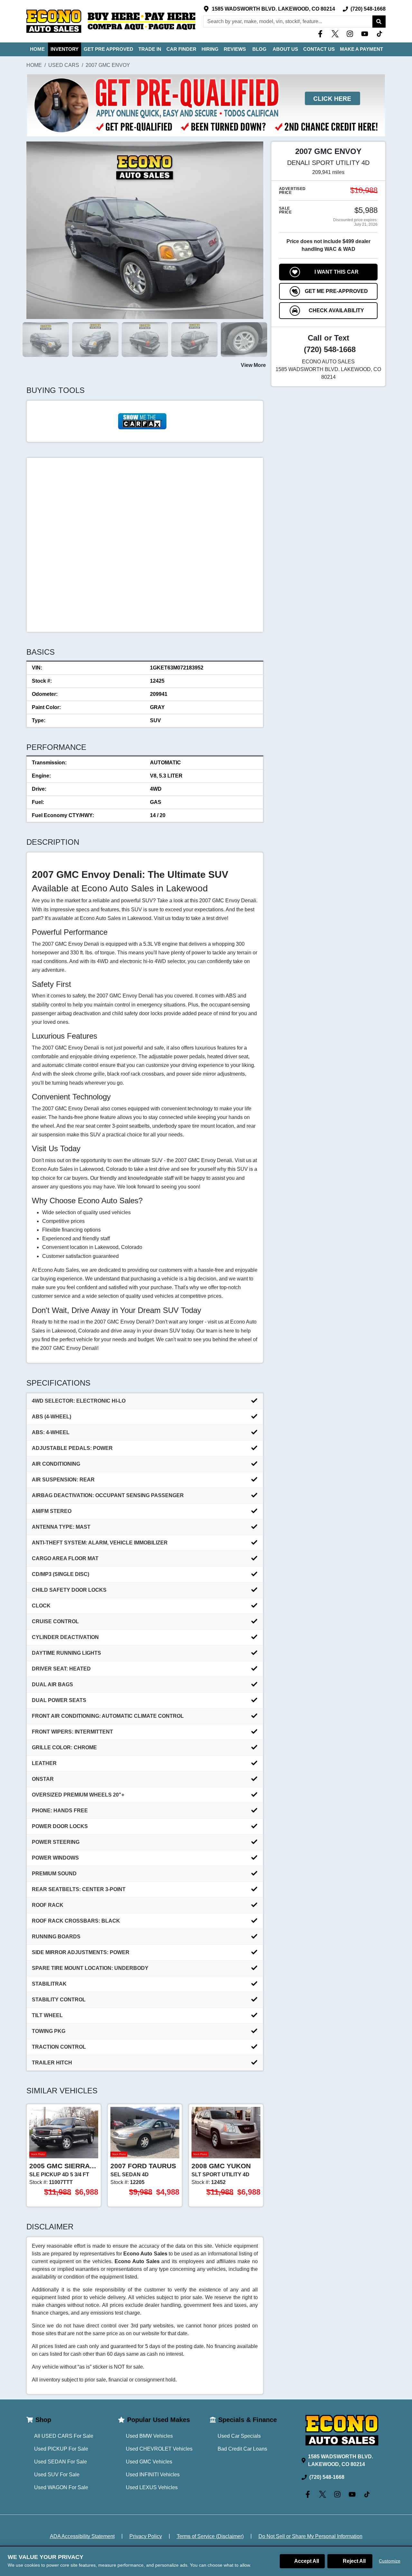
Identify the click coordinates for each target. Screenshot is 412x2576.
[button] (379, 22)
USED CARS (64, 65)
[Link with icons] (322, 34)
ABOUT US (285, 49)
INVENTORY (65, 49)
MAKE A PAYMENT (361, 49)
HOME (37, 49)
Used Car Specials (239, 2436)
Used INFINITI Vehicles (153, 2475)
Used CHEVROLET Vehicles (159, 2449)
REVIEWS (235, 49)
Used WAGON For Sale (61, 2487)
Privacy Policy (146, 2536)
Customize (390, 2561)
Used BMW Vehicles (149, 2436)
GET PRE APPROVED (108, 49)
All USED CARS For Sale (64, 2436)
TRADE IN (150, 49)
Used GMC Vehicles (149, 2462)
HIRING (210, 49)
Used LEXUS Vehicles (152, 2487)
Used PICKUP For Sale (61, 2449)
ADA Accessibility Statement (82, 2536)
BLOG (259, 49)
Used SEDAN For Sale (61, 2462)
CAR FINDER (181, 49)
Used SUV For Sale (57, 2475)
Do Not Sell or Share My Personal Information (310, 2536)
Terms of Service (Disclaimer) (210, 2536)
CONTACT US (319, 49)
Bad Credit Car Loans (242, 2449)
